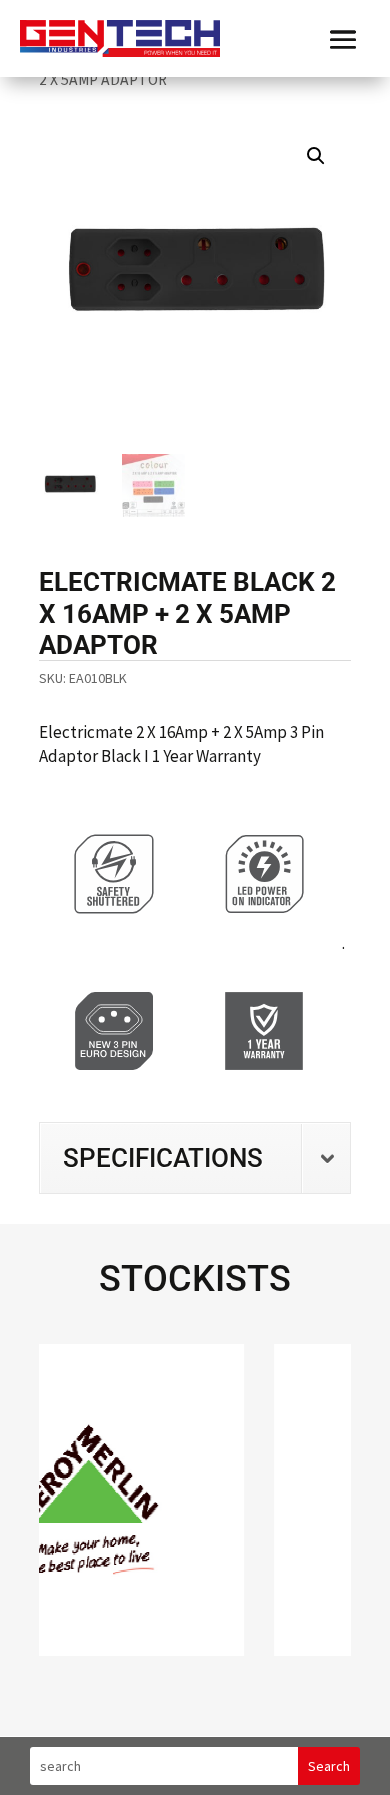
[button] (316, 156)
